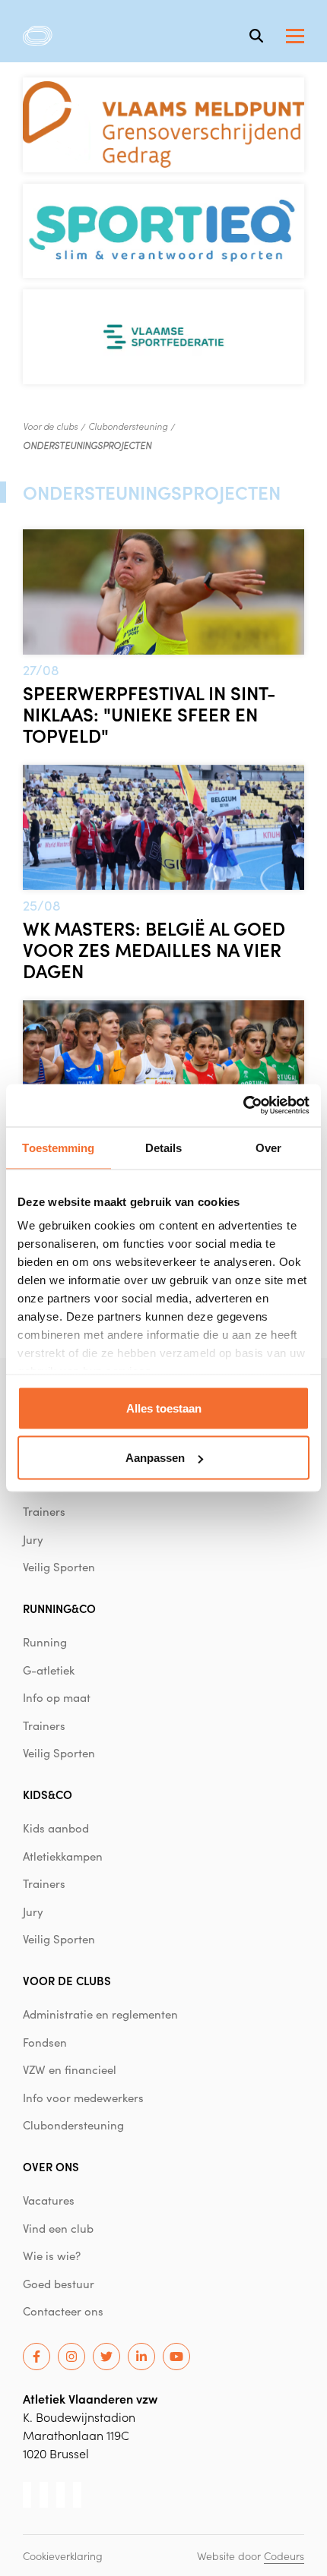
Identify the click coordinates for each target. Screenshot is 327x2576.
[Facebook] (37, 2357)
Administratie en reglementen (100, 2014)
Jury (33, 1539)
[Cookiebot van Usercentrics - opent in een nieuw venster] (243, 1106)
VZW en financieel (70, 2069)
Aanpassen (155, 1458)
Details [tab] (164, 1147)
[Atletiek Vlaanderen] (38, 36)
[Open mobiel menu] (295, 36)
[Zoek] (256, 36)
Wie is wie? (52, 2256)
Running (45, 1642)
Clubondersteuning (128, 426)
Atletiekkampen (63, 1856)
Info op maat (57, 1697)
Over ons (51, 2166)
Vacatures (49, 2200)
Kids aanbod (56, 1828)
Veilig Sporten (59, 1567)
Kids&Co (48, 1794)
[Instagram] (71, 2357)
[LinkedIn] (141, 2357)
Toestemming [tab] (58, 1147)
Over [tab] (268, 1147)
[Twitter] (106, 2357)
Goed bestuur (59, 2284)
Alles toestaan (164, 1408)
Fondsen (45, 2042)
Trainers (44, 1511)
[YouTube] (176, 2357)
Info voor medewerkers (83, 2098)
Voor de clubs (50, 426)
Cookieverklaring (63, 2555)
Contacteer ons (63, 2311)
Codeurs (284, 2555)
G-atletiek (49, 1670)
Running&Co (59, 1608)
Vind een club (58, 2228)
